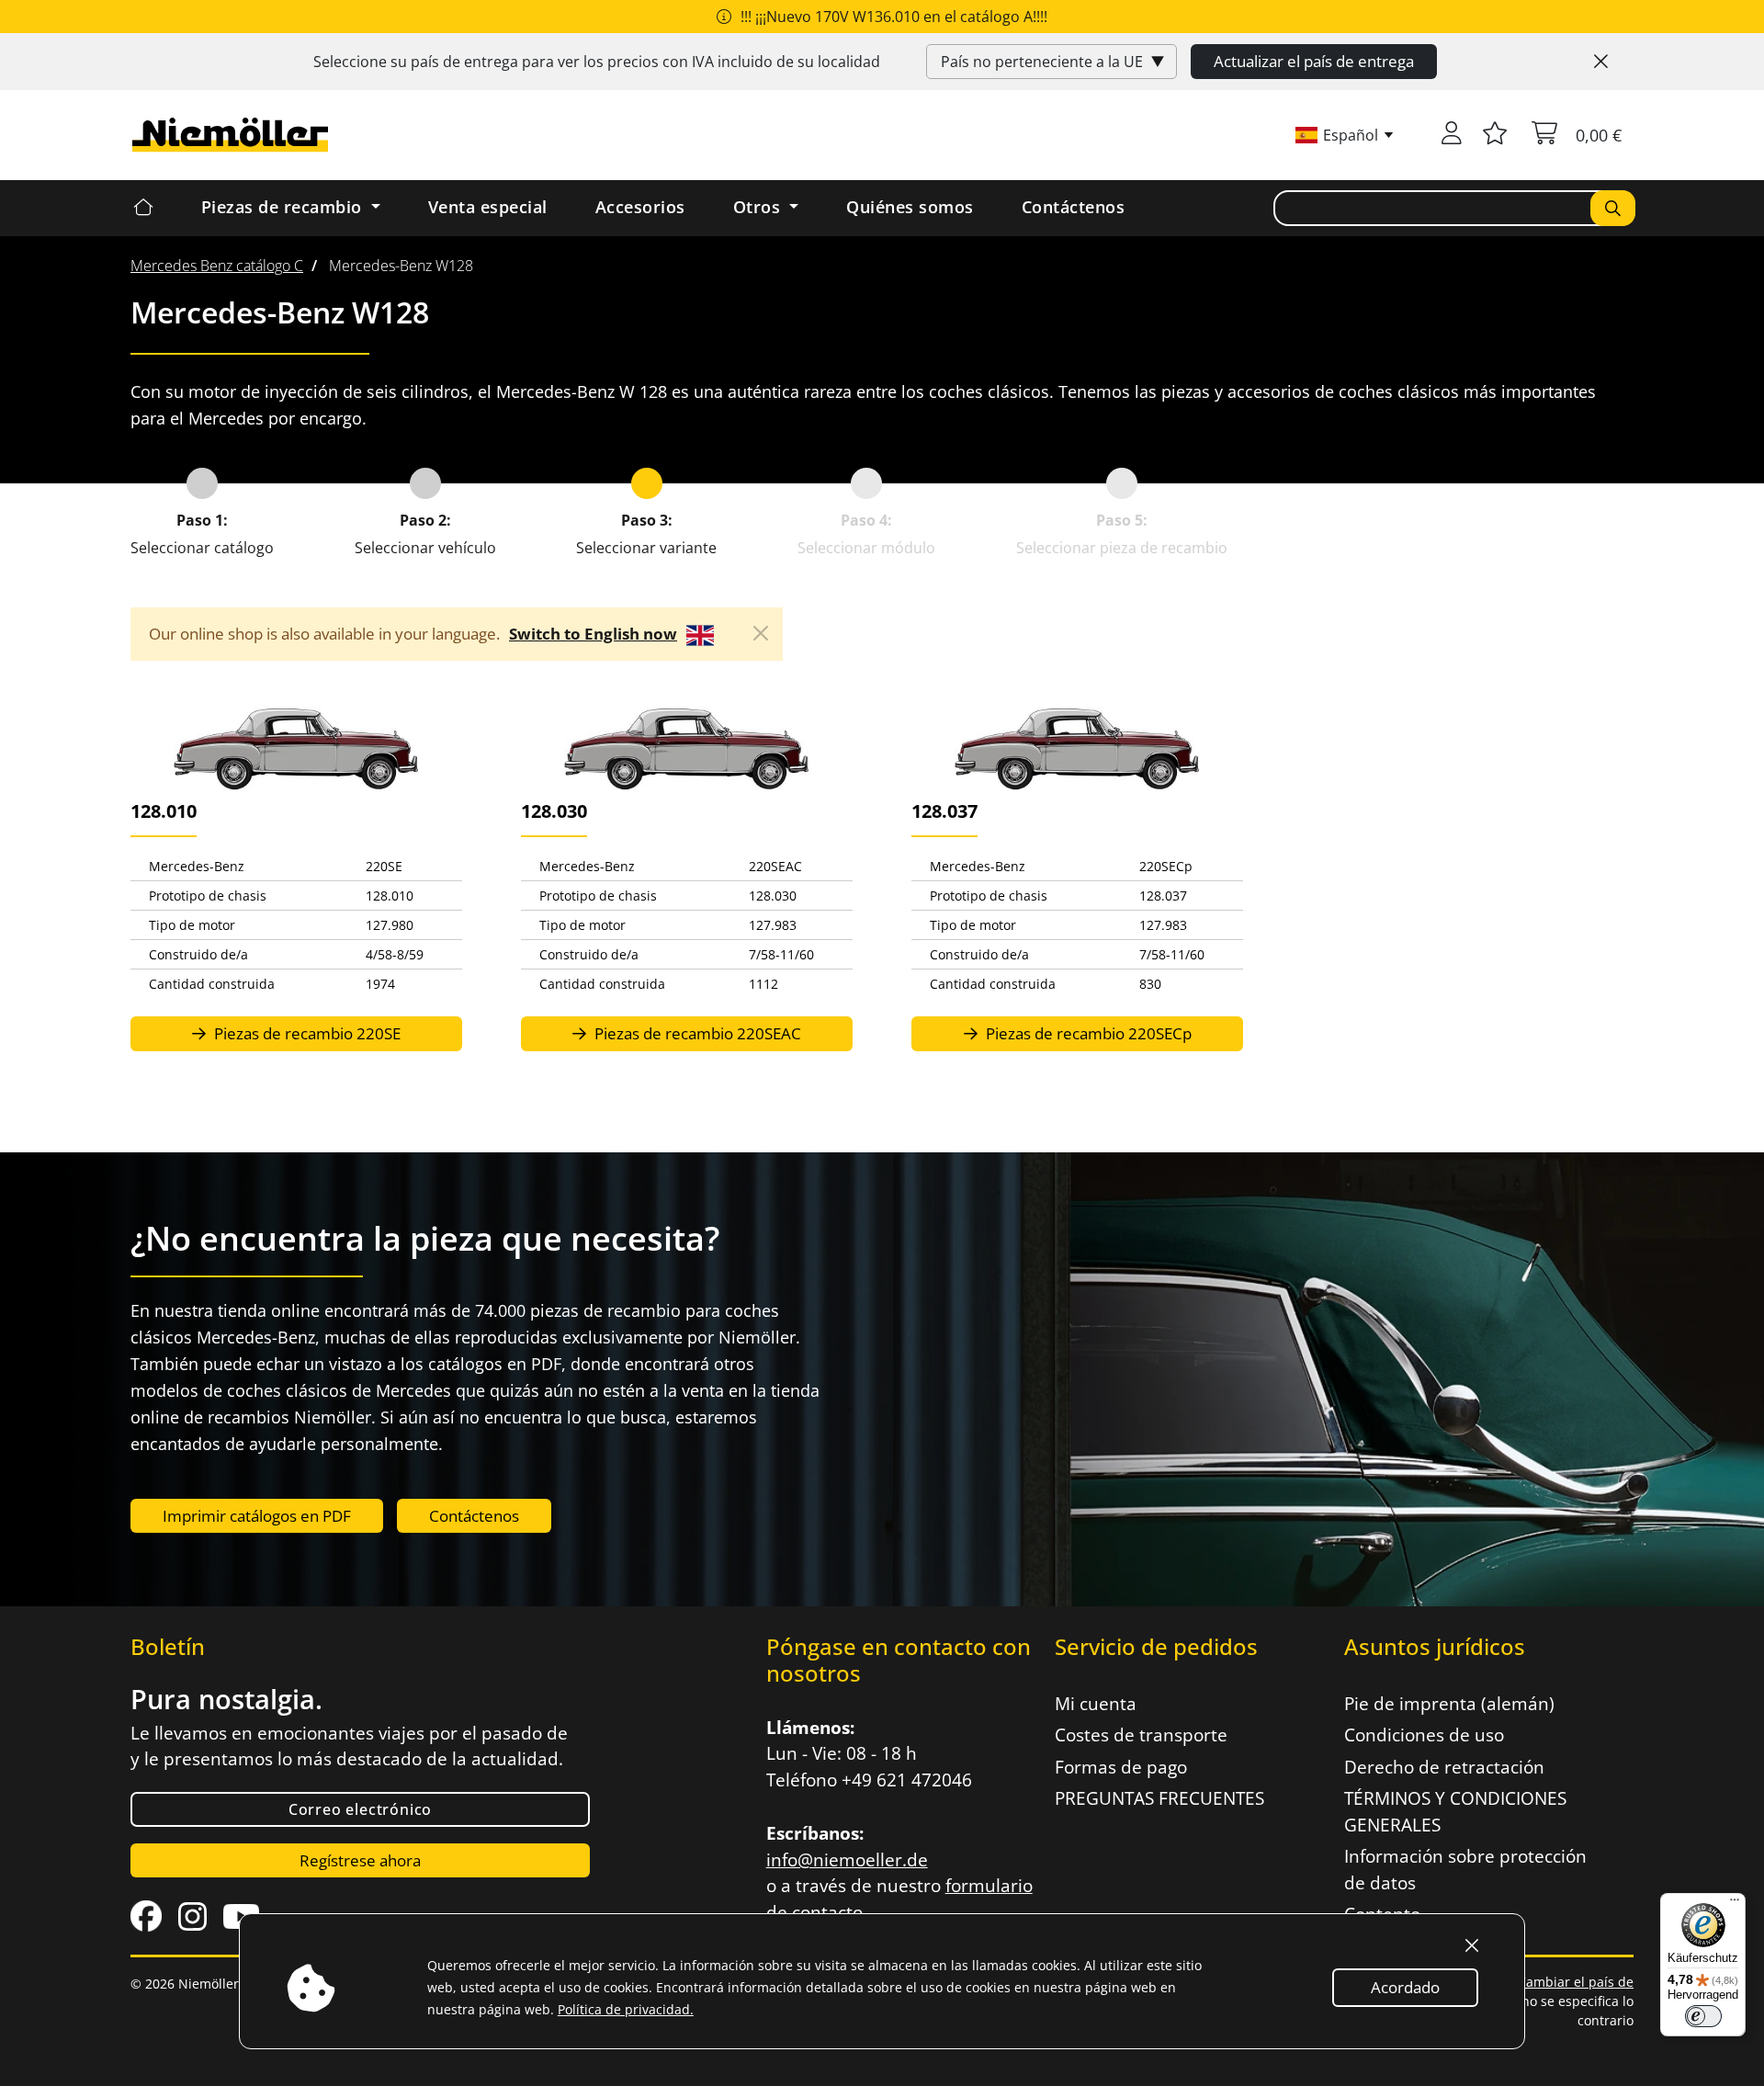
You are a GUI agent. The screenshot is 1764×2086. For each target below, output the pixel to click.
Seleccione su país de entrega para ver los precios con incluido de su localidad (597, 62)
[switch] (1703, 2016)
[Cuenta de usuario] (1452, 135)
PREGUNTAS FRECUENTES (1159, 1798)
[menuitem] (217, 266)
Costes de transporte (1141, 1735)
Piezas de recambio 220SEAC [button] (696, 1033)
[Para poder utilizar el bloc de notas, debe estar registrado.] (1495, 135)
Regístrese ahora (360, 1860)
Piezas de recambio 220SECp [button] (1087, 1033)
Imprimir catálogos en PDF (257, 1516)
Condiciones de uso (1424, 1735)
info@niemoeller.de (847, 1860)
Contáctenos (1074, 207)
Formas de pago (1121, 1767)
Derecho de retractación (1444, 1767)
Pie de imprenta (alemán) (1449, 1704)
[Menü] (1735, 1904)
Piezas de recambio (284, 207)
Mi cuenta (1096, 1704)
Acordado (1405, 1987)
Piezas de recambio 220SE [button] (305, 1033)
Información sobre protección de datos (1465, 1870)
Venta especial (488, 207)
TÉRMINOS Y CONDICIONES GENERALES (1455, 1812)
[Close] (1601, 62)
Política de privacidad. (626, 2009)
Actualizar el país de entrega (1314, 61)
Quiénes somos (910, 207)
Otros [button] (759, 207)
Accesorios (640, 207)
